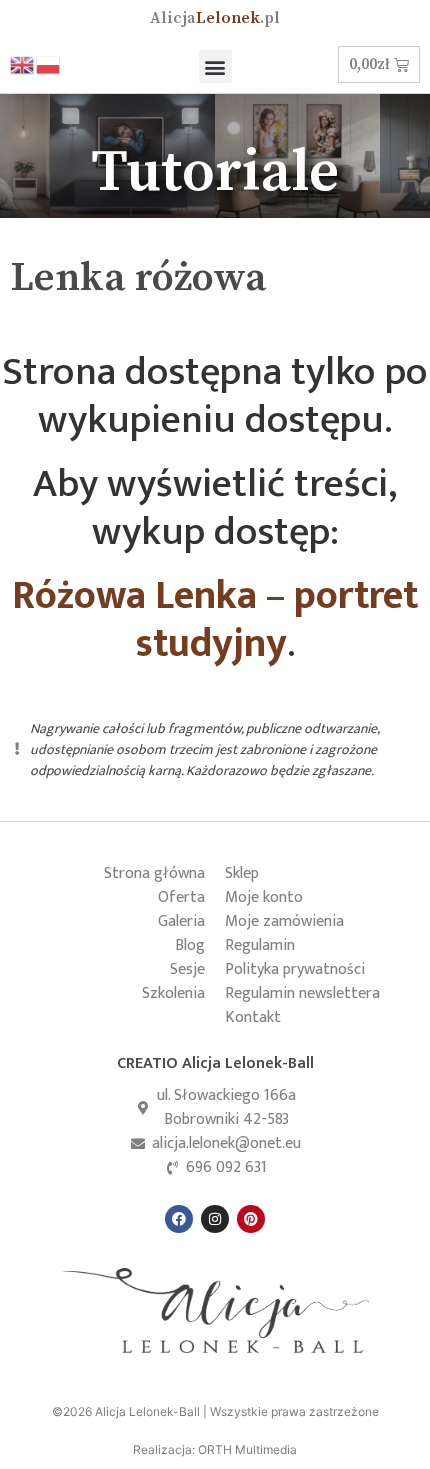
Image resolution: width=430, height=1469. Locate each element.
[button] (215, 66)
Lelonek (215, 18)
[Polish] (49, 64)
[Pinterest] (251, 1219)
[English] (23, 64)
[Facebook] (179, 1219)
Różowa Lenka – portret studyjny (215, 620)
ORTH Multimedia (247, 1449)
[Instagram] (215, 1219)
